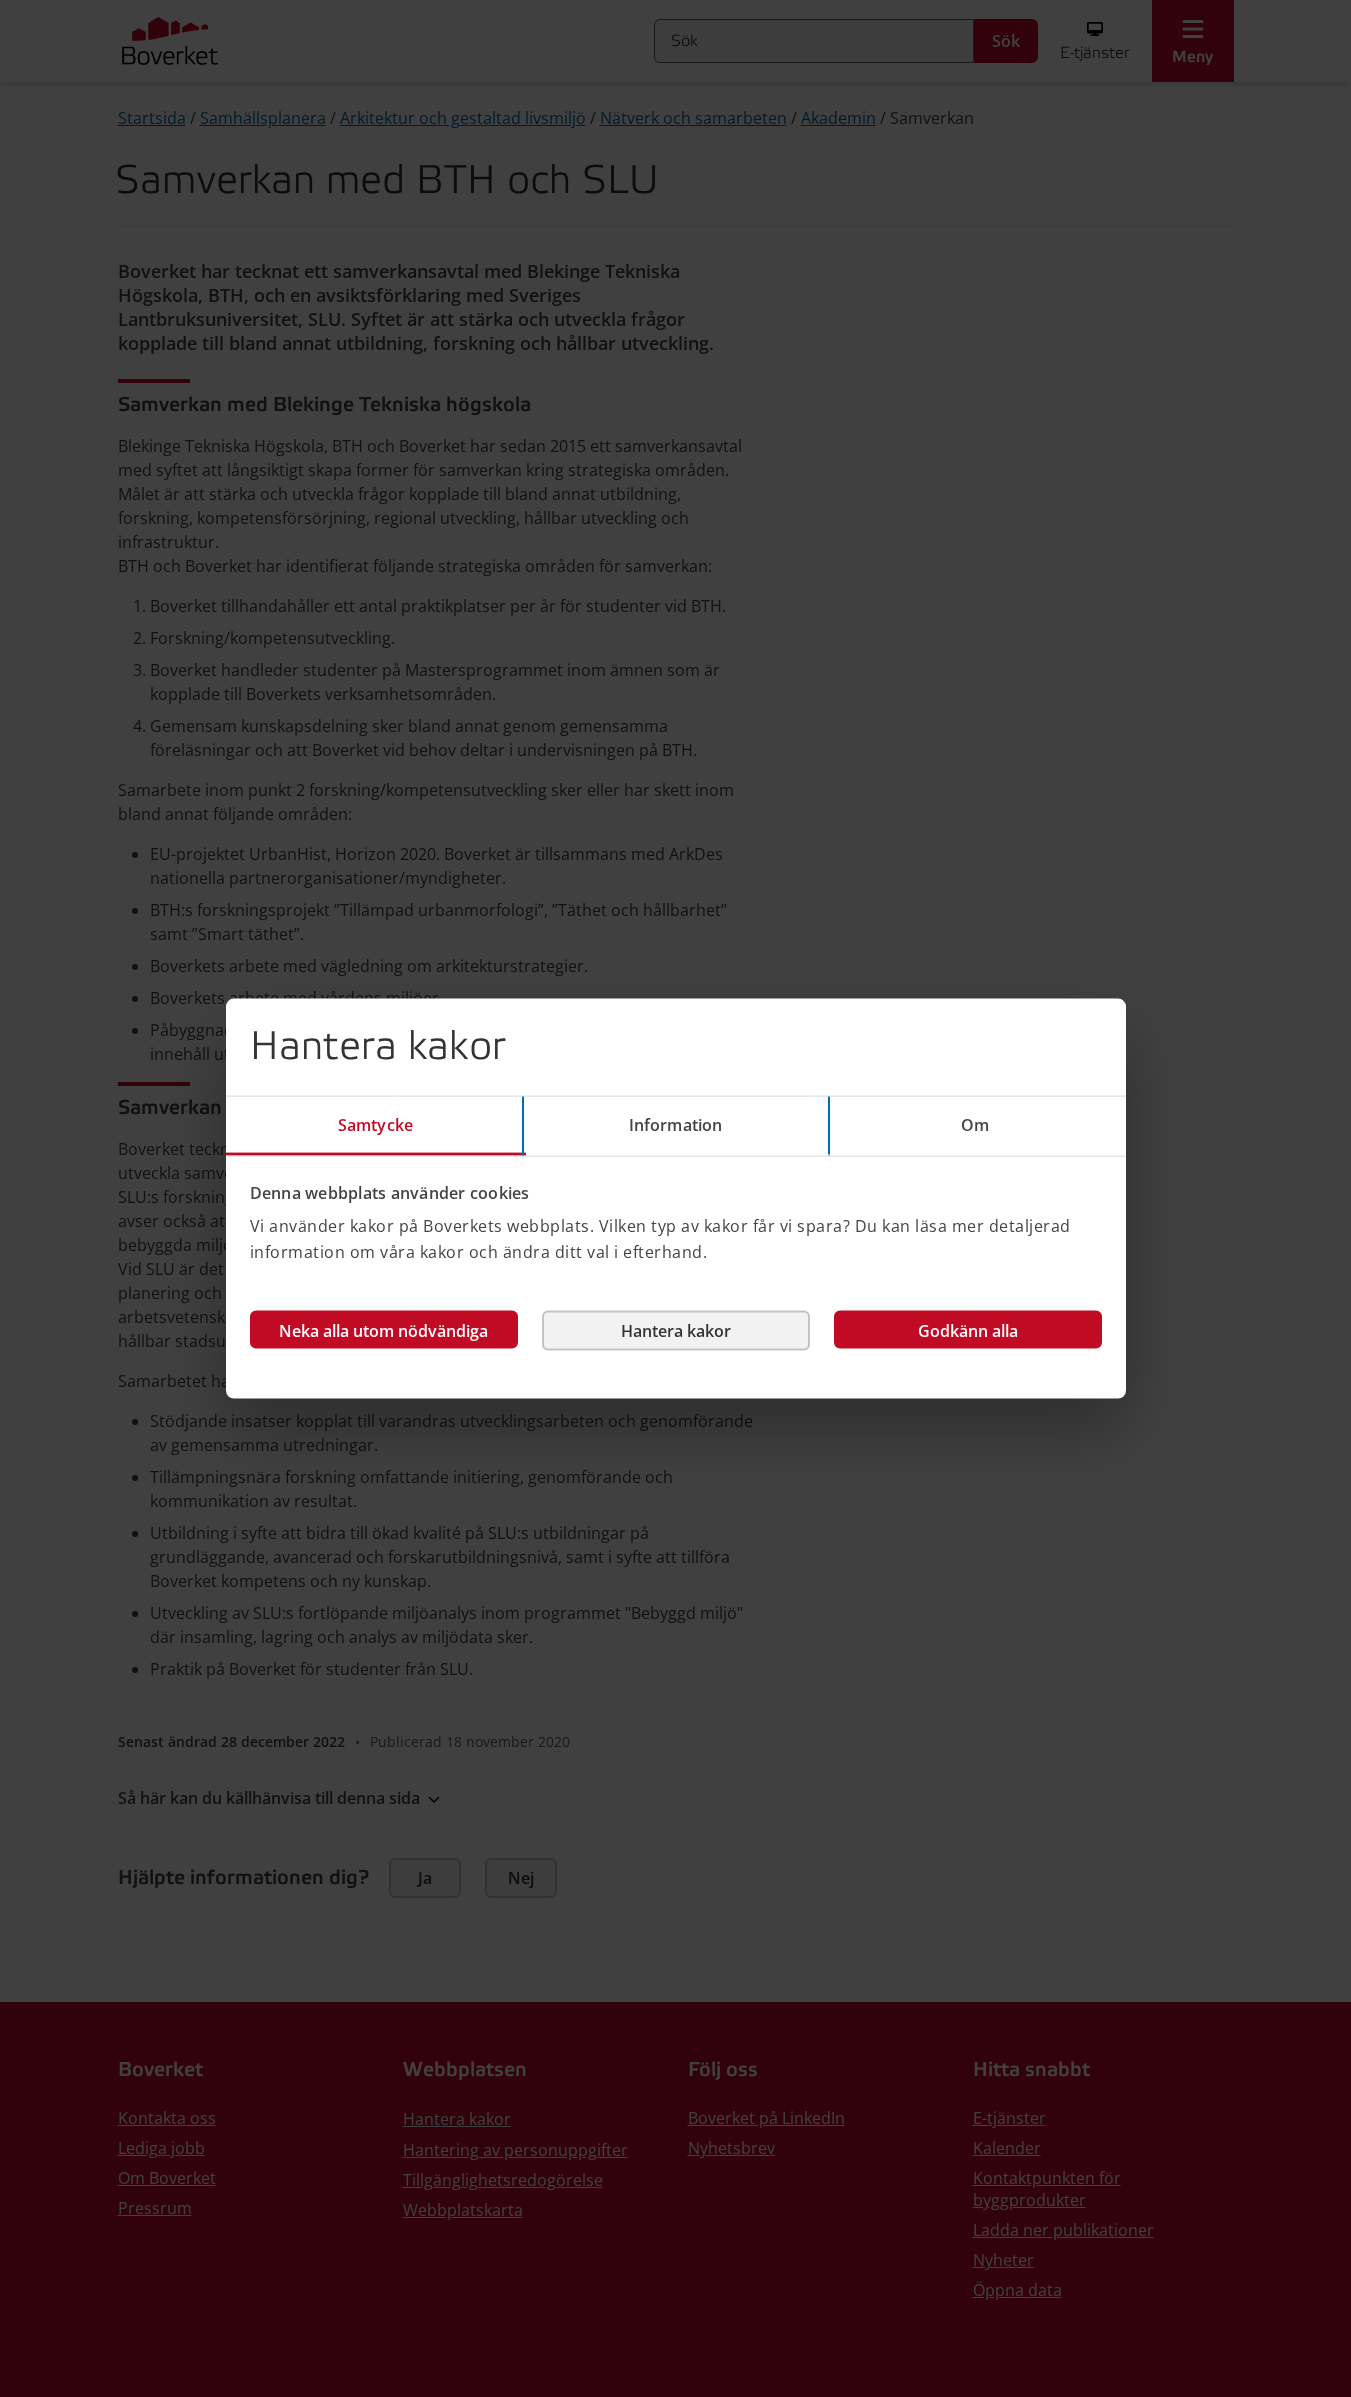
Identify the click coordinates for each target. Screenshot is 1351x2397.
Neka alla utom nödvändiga (383, 1331)
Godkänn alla (968, 1331)
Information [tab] (675, 1124)
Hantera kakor (676, 1331)
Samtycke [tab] (375, 1124)
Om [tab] (975, 1124)
